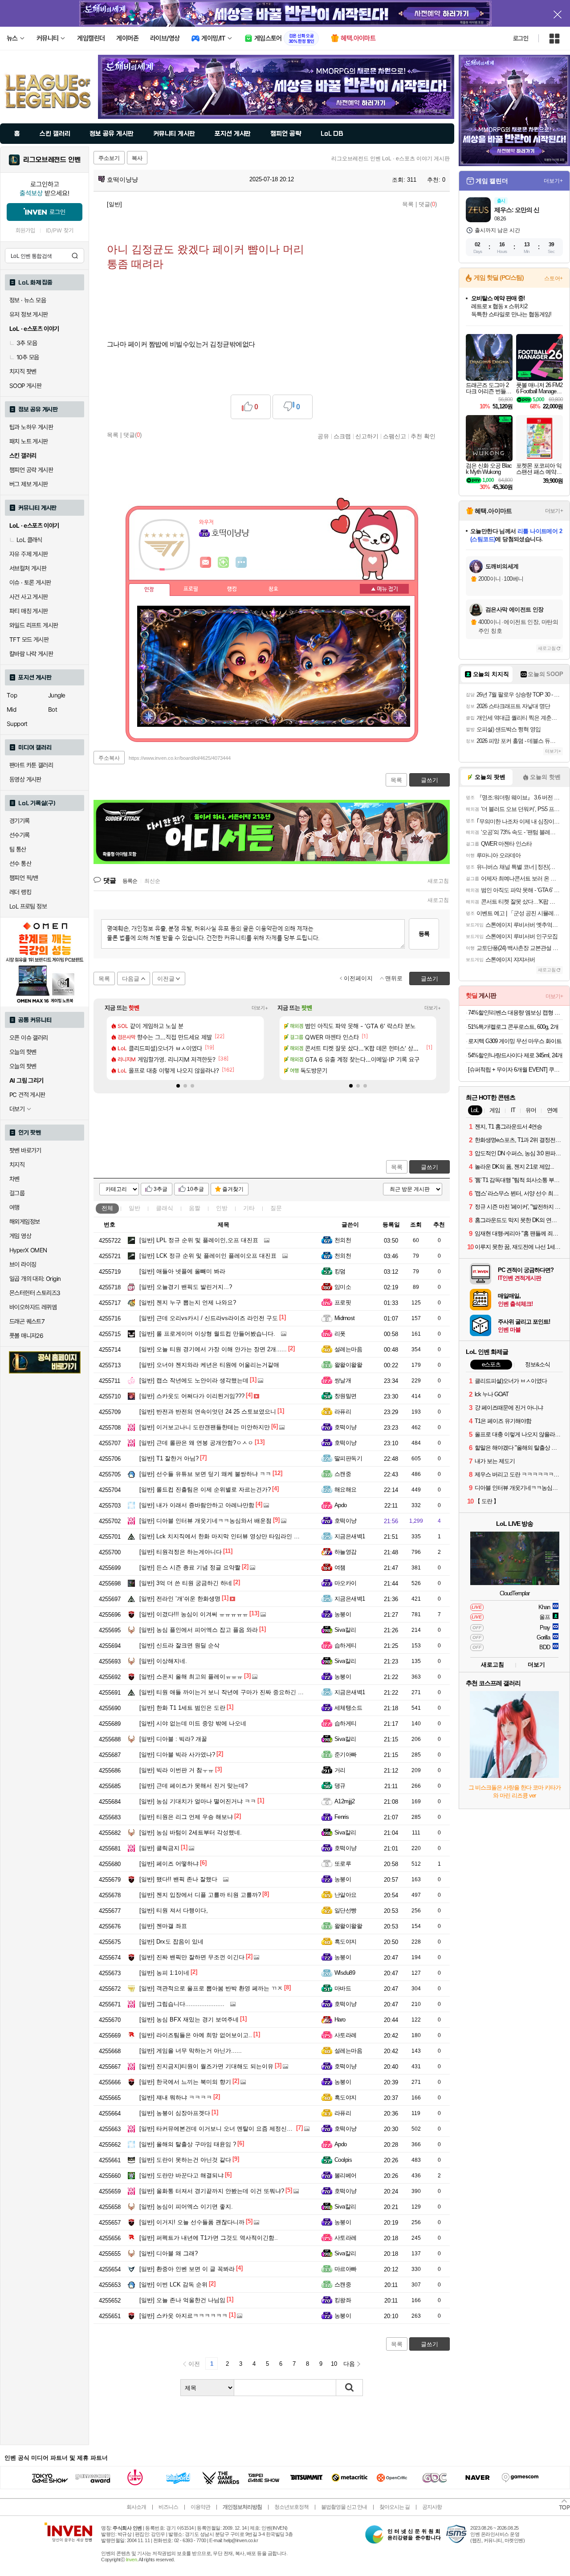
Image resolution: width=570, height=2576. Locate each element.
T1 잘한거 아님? (169, 1458)
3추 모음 (27, 343)
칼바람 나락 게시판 (31, 654)
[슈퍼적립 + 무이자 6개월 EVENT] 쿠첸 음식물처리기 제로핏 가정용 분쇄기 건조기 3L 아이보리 (515, 1070)
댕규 (340, 1786)
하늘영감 (346, 1552)
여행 (14, 1207)
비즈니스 (168, 2507)
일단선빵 (346, 1910)
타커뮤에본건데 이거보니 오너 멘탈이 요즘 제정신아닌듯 (222, 2129)
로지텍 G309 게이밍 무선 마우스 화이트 (515, 1041)
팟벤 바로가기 (25, 1150)
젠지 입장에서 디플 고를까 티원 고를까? (200, 1895)
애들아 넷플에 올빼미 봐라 (182, 1271)
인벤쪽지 (206, 562)
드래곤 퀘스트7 (27, 1321)
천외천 (343, 1240)
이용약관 (200, 2507)
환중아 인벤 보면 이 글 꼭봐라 (187, 2269)
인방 (222, 1208)
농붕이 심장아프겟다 (175, 2113)
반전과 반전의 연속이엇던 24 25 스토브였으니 (208, 1412)
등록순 (130, 881)
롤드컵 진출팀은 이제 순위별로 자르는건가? (205, 1490)
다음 (349, 2364)
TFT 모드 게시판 (29, 640)
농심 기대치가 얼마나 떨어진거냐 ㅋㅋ (198, 1801)
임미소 (343, 1287)
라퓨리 (343, 1412)
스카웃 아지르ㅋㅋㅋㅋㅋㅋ (183, 2316)
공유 (323, 436)
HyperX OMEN (28, 1250)
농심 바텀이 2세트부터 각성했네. (191, 1832)
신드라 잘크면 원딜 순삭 (179, 1645)
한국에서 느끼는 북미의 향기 (185, 2082)
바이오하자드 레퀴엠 (33, 1307)
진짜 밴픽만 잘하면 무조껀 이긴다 (192, 1957)
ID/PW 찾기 (60, 230)
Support (17, 724)
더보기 (241, 562)
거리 (340, 1770)
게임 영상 (20, 1236)
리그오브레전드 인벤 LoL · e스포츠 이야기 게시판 (391, 159)
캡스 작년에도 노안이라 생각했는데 (194, 1380)
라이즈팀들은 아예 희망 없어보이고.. (196, 2035)
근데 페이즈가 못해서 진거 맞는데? (193, 1786)
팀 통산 (18, 849)
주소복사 (109, 758)
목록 (408, 204)
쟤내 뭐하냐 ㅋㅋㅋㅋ (176, 2097)
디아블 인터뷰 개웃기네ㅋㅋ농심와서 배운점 (206, 1521)
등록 (424, 934)
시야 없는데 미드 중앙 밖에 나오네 (193, 1723)
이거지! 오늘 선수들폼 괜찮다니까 (192, 2222)
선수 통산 (20, 864)
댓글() (428, 204)
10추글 (195, 1189)
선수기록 (20, 835)
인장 (149, 590)
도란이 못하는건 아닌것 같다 (185, 2160)
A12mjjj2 (345, 1801)
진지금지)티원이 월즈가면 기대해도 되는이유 (206, 2066)
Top (12, 695)
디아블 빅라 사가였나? (177, 1755)
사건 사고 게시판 (29, 597)
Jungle (57, 695)
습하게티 (346, 1645)
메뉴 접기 (384, 589)
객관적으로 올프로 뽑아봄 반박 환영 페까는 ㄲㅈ (211, 1988)
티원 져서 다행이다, (174, 1910)
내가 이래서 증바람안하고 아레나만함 (197, 1505)
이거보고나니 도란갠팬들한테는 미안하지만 (205, 1427)
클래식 (165, 1208)
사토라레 (346, 2035)
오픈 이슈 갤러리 (29, 1038)
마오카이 (346, 1583)
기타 (249, 1208)
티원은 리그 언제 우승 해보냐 (186, 1817)
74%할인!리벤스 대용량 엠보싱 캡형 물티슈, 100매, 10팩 (515, 1013)
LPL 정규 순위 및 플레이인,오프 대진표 (199, 1240)
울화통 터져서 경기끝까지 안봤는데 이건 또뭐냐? (212, 2191)
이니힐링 (224, 562)
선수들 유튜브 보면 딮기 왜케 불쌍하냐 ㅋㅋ (205, 1474)
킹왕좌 (343, 2300)
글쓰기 (430, 1167)
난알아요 (346, 1895)
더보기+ (260, 1008)
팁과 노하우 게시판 (31, 427)
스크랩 (342, 436)
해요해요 (346, 1490)
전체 (107, 1208)
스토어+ (554, 278)
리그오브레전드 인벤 (52, 160)
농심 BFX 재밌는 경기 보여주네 (189, 2020)
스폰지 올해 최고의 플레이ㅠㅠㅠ (191, 1677)
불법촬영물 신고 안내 (344, 2507)
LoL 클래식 (29, 540)
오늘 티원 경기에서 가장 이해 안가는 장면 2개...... (213, 1349)
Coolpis (343, 2160)
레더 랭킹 (20, 892)
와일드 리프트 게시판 (34, 625)
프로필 (191, 589)
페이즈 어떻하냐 (169, 1864)
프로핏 (343, 1302)
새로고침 (438, 881)
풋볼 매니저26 (26, 1336)
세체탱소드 (348, 1708)
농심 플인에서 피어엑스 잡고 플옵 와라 (199, 1630)
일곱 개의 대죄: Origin (35, 1279)
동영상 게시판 (25, 779)
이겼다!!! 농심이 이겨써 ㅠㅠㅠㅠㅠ (194, 1614)
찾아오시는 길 (395, 2507)
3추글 (161, 1189)
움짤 (195, 1208)
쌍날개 (343, 1380)
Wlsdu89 (345, 1973)
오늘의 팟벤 (23, 1066)
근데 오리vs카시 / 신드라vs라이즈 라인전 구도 (209, 1318)
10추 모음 (28, 357)
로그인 (521, 38)
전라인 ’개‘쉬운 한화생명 (180, 1599)
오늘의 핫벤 (23, 1052)
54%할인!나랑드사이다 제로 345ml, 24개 (515, 1055)
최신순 (152, 881)
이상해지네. (163, 1661)
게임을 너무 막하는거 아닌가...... (191, 2051)
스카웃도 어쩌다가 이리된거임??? (192, 1396)
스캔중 (343, 1474)
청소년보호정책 (291, 2507)
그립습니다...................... (182, 2004)
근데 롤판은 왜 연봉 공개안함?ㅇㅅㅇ (196, 1443)
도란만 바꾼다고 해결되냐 (181, 2175)
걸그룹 (17, 1193)
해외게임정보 (24, 1222)
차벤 (14, 1179)
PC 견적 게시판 (27, 1095)
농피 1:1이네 (164, 1973)
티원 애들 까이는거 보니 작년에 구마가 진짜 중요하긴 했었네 (227, 1692)
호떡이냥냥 (122, 179)
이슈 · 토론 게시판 (30, 583)
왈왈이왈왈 (348, 1365)
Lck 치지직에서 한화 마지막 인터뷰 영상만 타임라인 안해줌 (225, 1536)
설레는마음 (348, 1349)
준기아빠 (346, 1755)
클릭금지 (159, 1848)
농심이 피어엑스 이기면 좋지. (186, 2207)
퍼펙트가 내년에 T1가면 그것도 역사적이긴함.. (209, 2238)
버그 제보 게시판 (29, 484)
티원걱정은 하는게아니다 (181, 1552)
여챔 (340, 1567)
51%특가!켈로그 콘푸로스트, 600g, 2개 (513, 1027)
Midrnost (345, 1318)
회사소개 (136, 2507)
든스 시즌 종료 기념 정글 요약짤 (190, 1567)
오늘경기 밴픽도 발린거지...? (186, 1287)
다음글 (131, 979)
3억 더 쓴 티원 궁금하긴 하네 (186, 1583)
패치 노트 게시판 (29, 441)
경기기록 (20, 821)
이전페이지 (358, 978)
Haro (340, 2020)
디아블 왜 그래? (169, 2253)
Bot (53, 709)
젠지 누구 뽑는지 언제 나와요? (188, 1302)
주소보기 (109, 158)
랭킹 (232, 589)
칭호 (273, 589)
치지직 (17, 1165)
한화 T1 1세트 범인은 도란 (182, 1708)
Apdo (341, 1505)
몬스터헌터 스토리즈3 (35, 1293)
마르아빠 (346, 2269)
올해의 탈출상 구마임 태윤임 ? (188, 2144)
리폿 (340, 1334)
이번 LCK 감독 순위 (173, 2285)
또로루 (343, 1864)
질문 (276, 1208)
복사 (137, 158)
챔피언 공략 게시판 (31, 470)
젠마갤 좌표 (163, 1926)
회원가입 (25, 230)
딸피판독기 (348, 1458)
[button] (178, 1086)
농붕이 (343, 1614)
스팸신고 (395, 436)
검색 (75, 256)
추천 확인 (423, 436)
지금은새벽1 (350, 1536)
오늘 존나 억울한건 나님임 (182, 2300)
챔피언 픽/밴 (24, 878)
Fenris (342, 1817)
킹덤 (340, 1271)
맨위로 (394, 978)
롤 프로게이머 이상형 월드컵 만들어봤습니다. (207, 1334)
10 (334, 2364)
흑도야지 (346, 1942)
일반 (134, 1208)
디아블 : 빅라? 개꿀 (173, 1739)
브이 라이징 (23, 1264)
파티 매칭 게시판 (29, 611)
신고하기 (367, 436)
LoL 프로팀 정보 (28, 906)
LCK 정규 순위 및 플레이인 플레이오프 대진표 (208, 1256)
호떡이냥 (346, 1427)
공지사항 (432, 2507)
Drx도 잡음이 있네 (171, 1942)
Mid (11, 709)
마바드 (343, 1988)
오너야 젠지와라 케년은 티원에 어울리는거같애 (209, 1365)
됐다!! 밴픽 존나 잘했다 (178, 1879)
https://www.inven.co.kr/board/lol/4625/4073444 (180, 758)
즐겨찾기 (233, 1189)
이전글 (166, 979)
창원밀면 (346, 1396)
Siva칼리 (345, 1630)
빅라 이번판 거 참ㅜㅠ (177, 1770)
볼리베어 (346, 2175)
